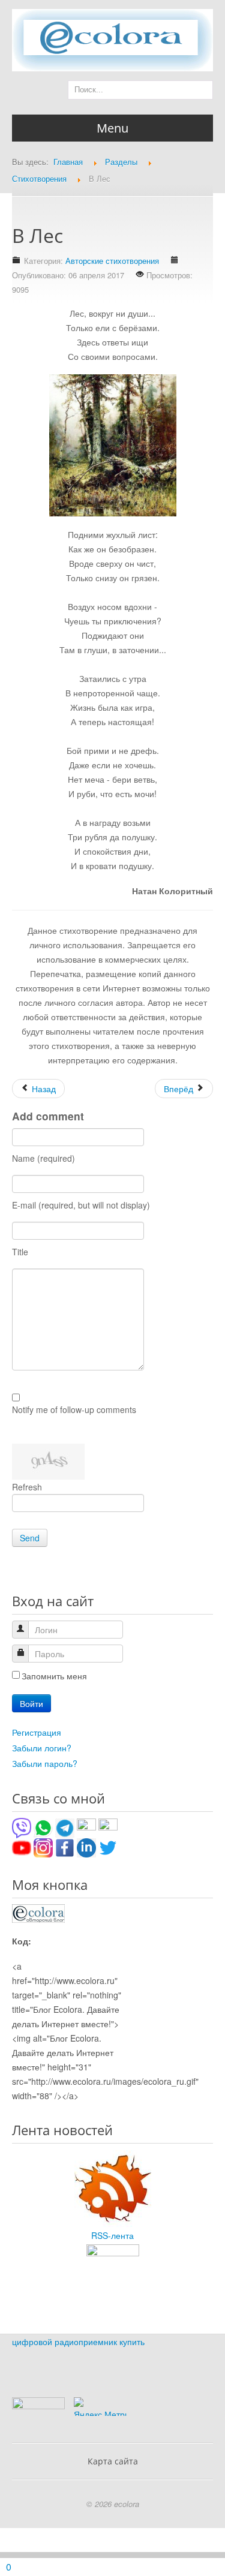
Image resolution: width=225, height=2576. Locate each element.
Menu (112, 128)
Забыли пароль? (45, 1763)
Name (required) (43, 1158)
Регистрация (37, 1732)
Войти (31, 1703)
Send (30, 1538)
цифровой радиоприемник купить (78, 2341)
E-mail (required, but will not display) (81, 1205)
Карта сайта (113, 2461)
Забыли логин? (42, 1748)
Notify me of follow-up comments (74, 1409)
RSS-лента (112, 2235)
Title (20, 1252)
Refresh (27, 1487)
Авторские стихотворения (112, 261)
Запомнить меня (54, 1676)
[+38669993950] (22, 1826)
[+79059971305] (43, 1826)
